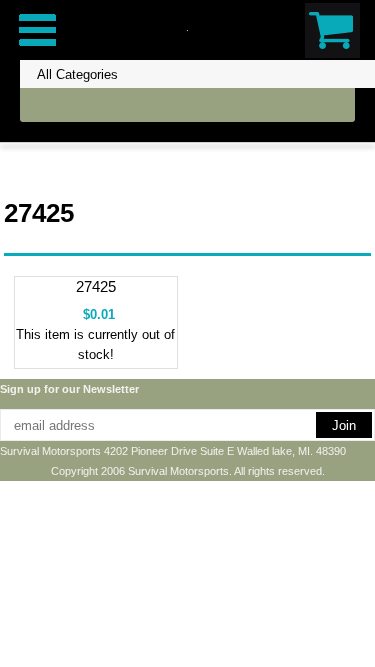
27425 (96, 286)
